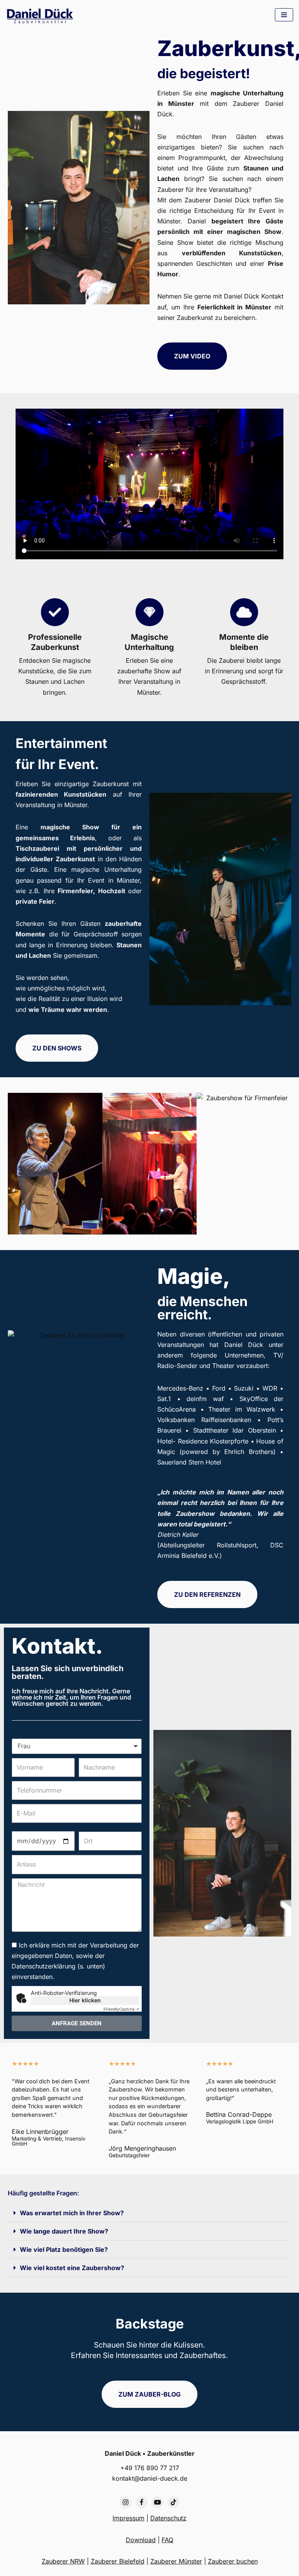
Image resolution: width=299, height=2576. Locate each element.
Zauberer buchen (233, 2561)
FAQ (167, 2540)
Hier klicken (85, 2000)
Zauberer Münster (176, 2561)
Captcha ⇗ (121, 2009)
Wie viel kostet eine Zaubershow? (72, 2268)
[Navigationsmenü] (284, 15)
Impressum (128, 2518)
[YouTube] (157, 2502)
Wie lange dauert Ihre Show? (64, 2231)
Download (141, 2540)
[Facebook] (142, 2502)
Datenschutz (168, 2518)
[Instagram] (126, 2502)
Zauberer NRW (63, 2561)
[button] (149, 2213)
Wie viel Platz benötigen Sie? (64, 2249)
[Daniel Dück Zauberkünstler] (42, 16)
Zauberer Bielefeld (118, 2561)
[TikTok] (173, 2502)
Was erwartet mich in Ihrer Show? (72, 2213)
